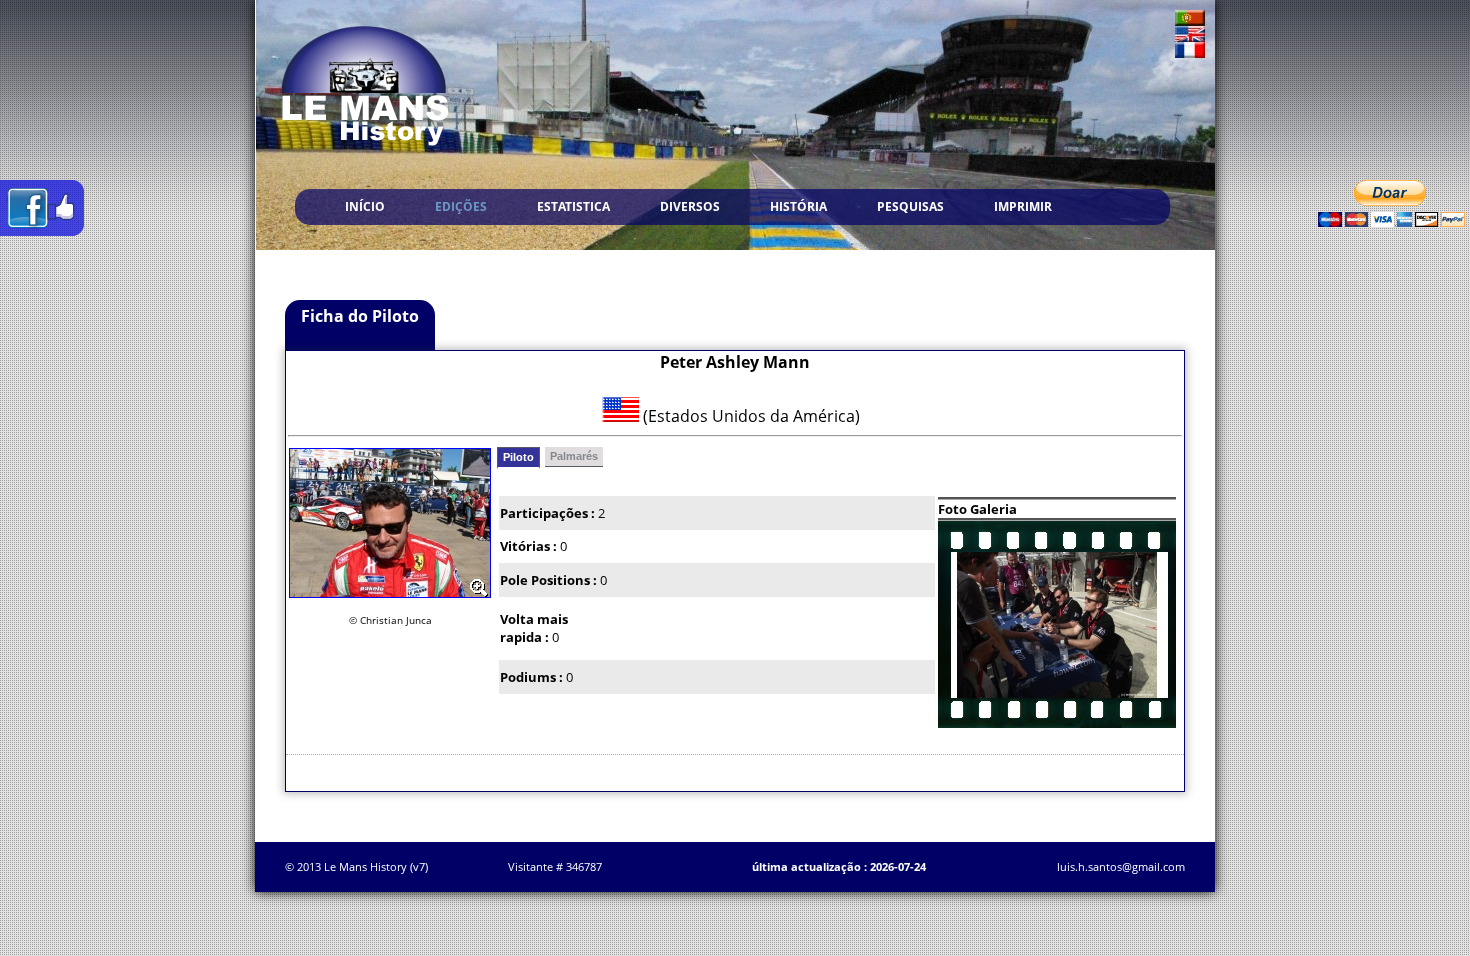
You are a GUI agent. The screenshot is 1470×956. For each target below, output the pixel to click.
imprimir (1023, 206)
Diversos (690, 206)
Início (365, 206)
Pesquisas (910, 206)
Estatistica (573, 206)
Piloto (518, 457)
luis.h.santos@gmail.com (1121, 866)
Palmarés (574, 456)
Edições (461, 206)
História (798, 206)
